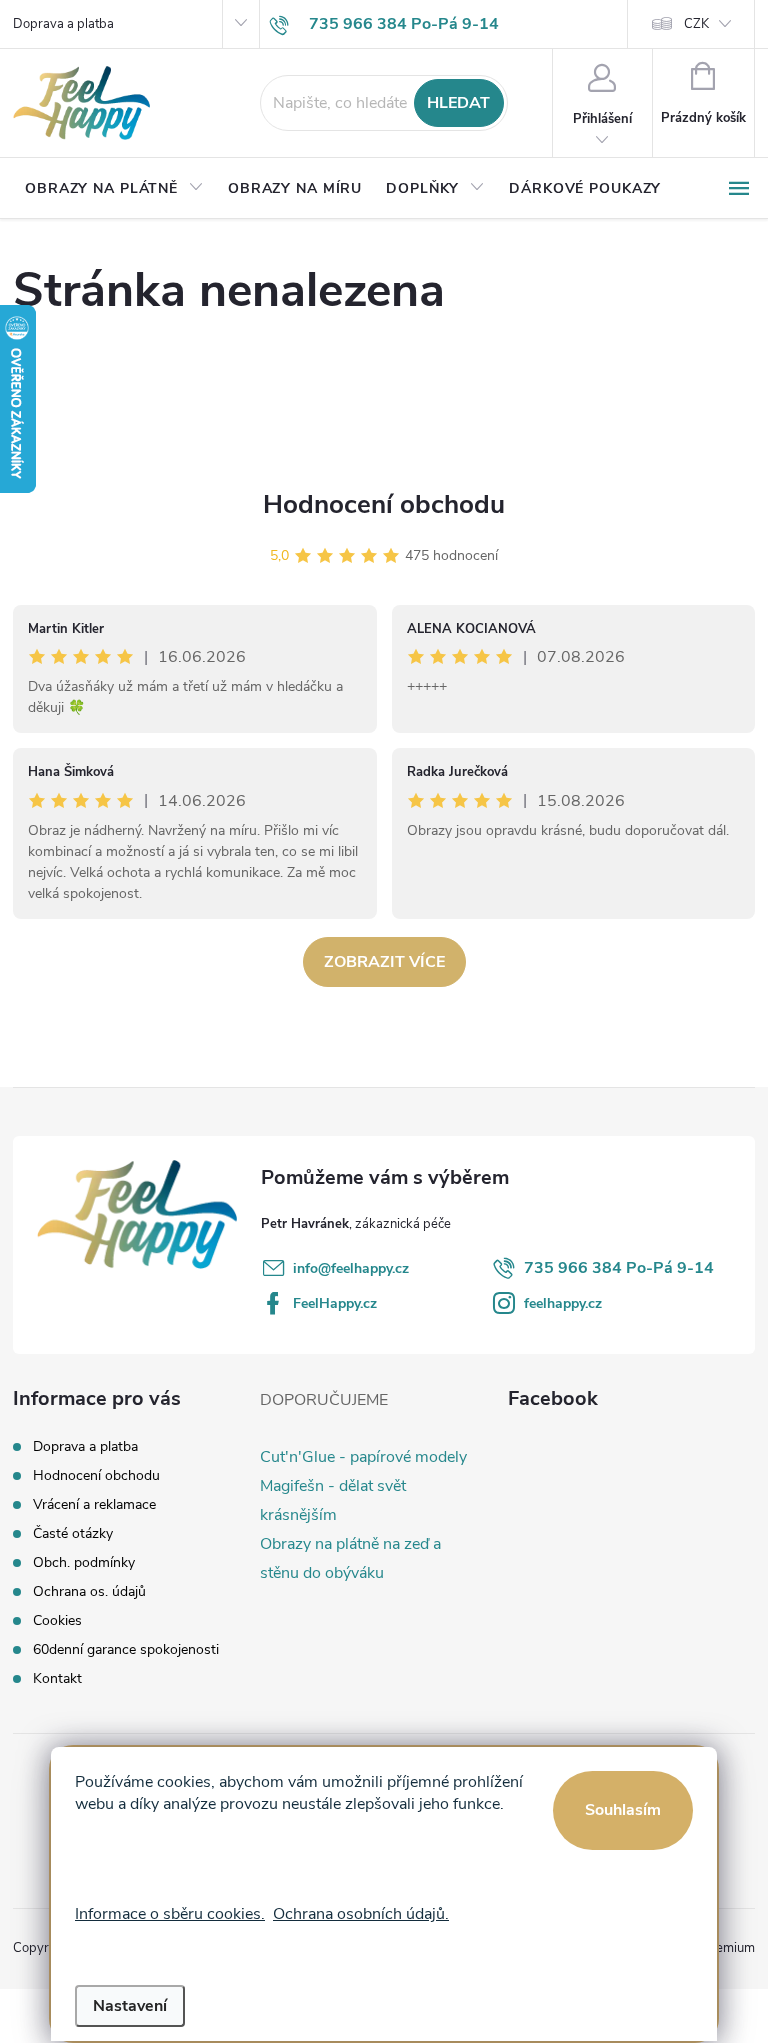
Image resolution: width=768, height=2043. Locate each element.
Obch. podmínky (84, 1562)
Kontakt (57, 1678)
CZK (696, 24)
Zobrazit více (384, 962)
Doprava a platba (63, 24)
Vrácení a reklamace (94, 1504)
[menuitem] (114, 189)
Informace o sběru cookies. (170, 1914)
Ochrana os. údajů (89, 1591)
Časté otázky (73, 1533)
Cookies (57, 1620)
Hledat (458, 103)
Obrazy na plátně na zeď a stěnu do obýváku (350, 1558)
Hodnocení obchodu (384, 504)
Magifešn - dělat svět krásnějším (333, 1500)
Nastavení (130, 2006)
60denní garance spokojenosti (126, 1649)
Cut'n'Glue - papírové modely (363, 1457)
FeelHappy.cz (335, 1303)
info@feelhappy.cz (351, 1268)
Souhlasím (623, 1810)
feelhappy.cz (563, 1303)
